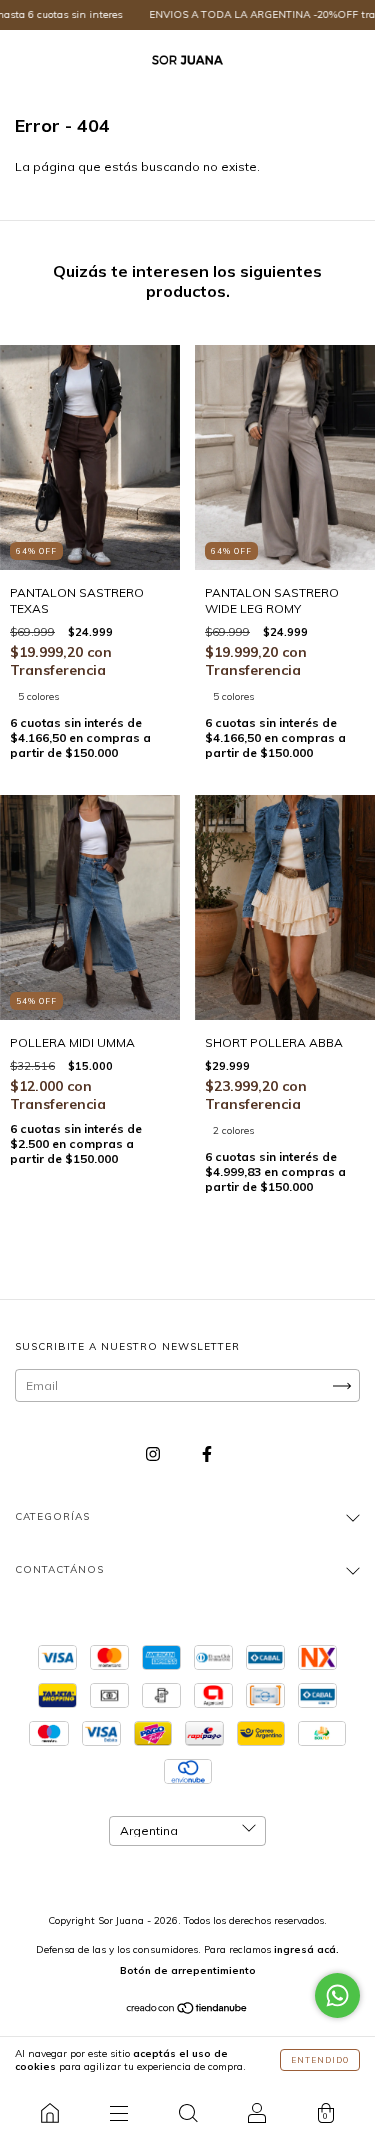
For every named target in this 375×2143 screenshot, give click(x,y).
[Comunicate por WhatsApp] (337, 1995)
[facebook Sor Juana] (207, 1454)
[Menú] (118, 2113)
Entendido (320, 2060)
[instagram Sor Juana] (154, 1454)
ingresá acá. (306, 1949)
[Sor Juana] (49, 2113)
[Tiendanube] (187, 2010)
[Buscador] (187, 2113)
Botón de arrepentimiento (188, 1970)
